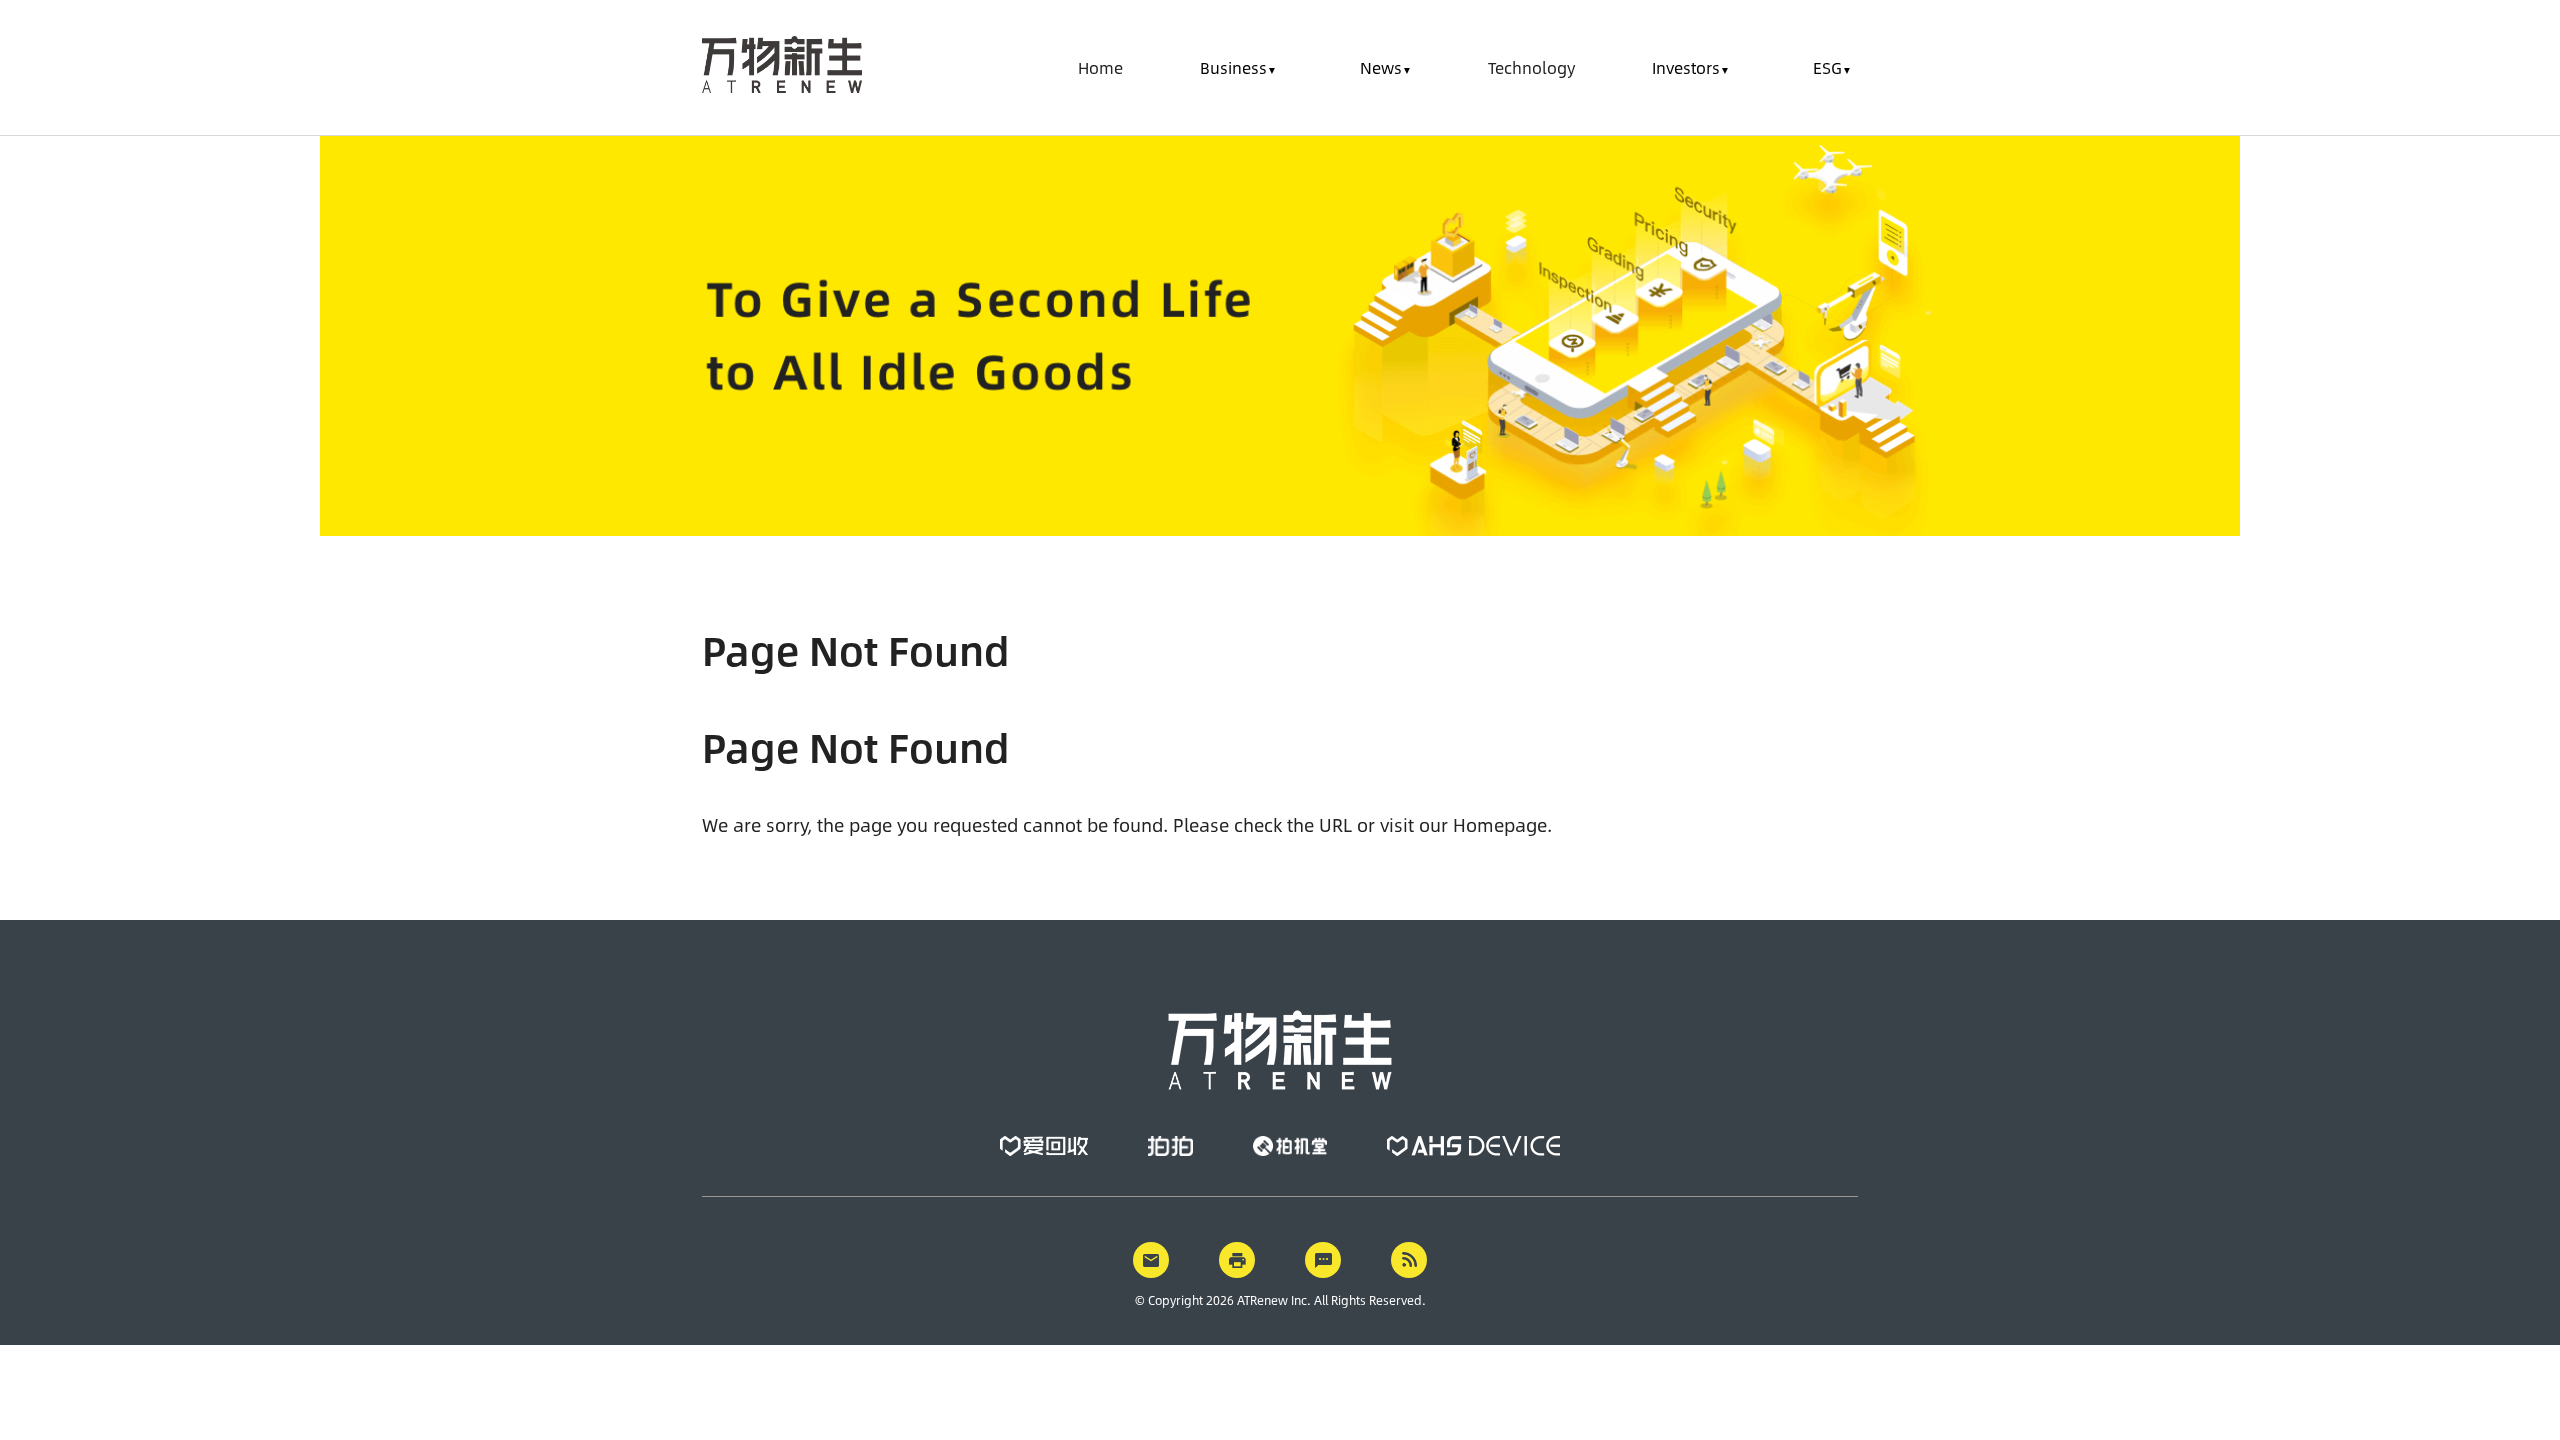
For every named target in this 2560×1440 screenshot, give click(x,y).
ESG (1827, 67)
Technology (1531, 67)
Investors (1686, 67)
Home (1100, 67)
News (1381, 67)
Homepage (1500, 825)
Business (1233, 67)
